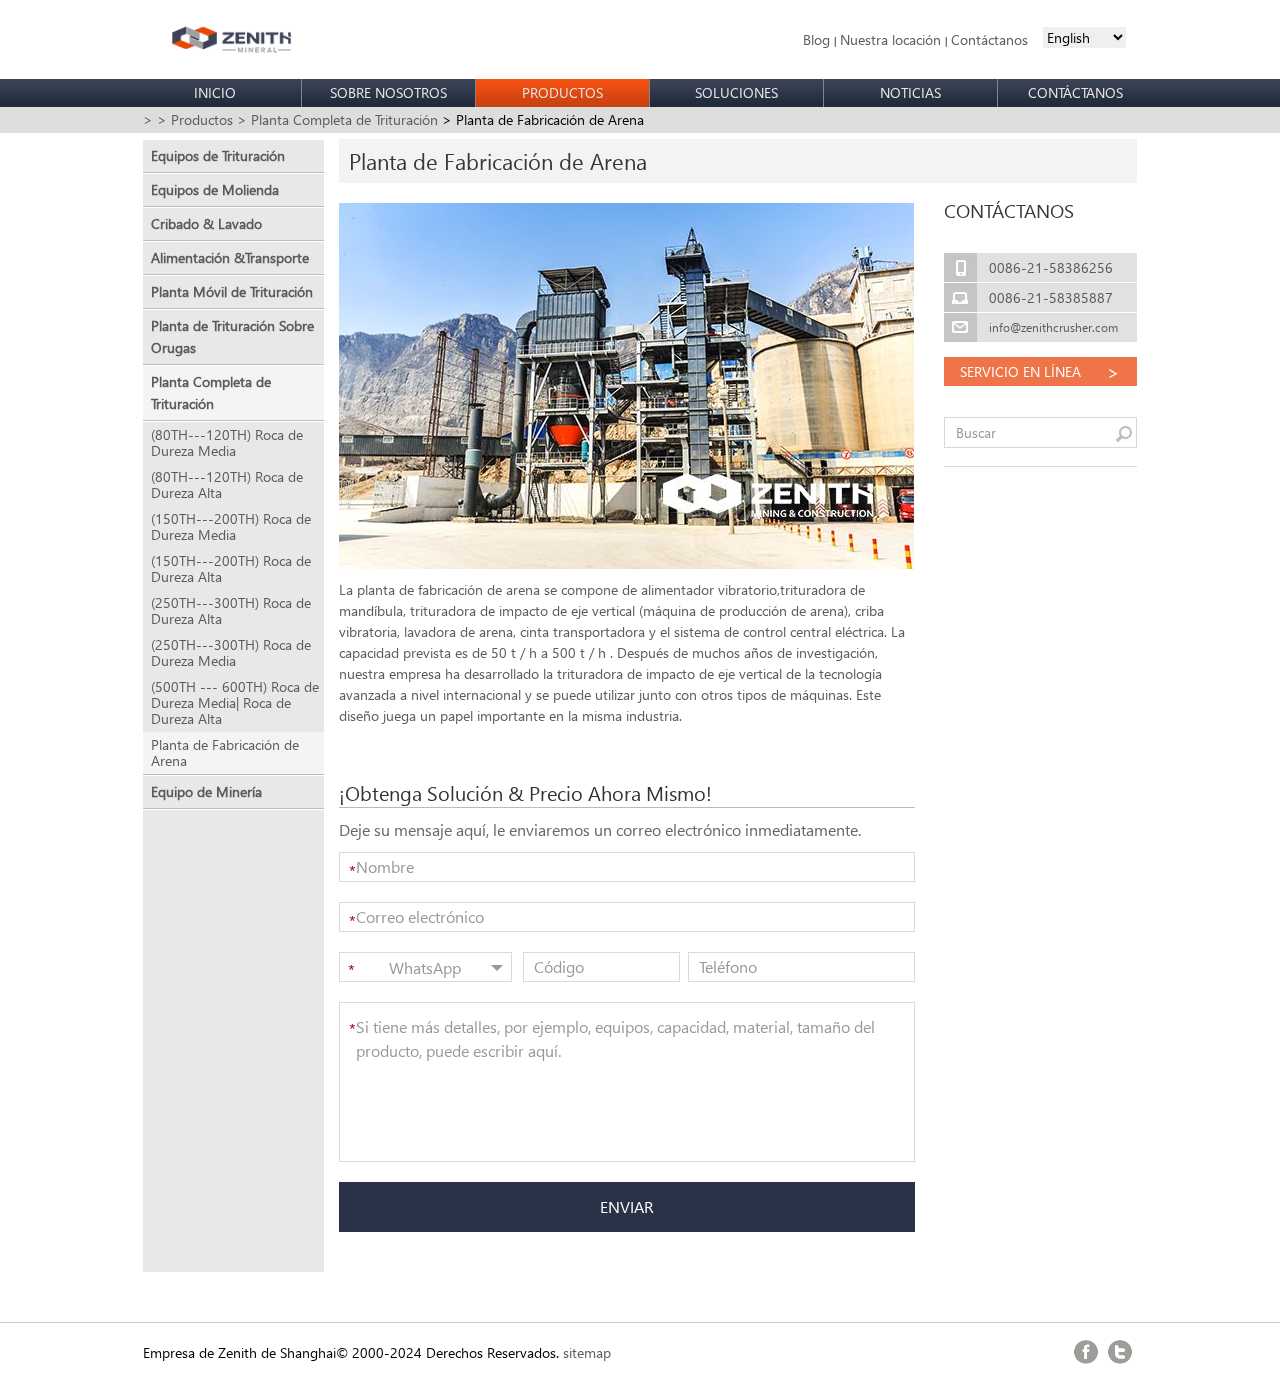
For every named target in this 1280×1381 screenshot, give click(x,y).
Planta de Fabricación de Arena (225, 753)
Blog (816, 39)
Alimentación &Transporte (230, 257)
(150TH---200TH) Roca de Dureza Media (231, 527)
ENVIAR (627, 1206)
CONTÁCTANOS (1075, 92)
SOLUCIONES (736, 92)
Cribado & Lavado (206, 223)
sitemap (587, 1352)
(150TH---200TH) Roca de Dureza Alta (231, 569)
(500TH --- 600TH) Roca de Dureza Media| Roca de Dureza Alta (235, 703)
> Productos (195, 119)
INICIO (215, 92)
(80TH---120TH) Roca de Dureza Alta (227, 485)
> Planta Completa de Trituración (337, 119)
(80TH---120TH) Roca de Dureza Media (227, 443)
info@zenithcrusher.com (1053, 327)
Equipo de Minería (206, 791)
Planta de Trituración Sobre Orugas (232, 336)
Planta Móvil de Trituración (232, 291)
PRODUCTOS (562, 92)
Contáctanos (989, 39)
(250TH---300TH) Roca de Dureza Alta (231, 611)
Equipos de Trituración (218, 155)
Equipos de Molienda (215, 189)
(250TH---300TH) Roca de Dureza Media (231, 653)
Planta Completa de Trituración (211, 392)
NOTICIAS (910, 92)
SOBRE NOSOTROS (388, 92)
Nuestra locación (890, 39)
